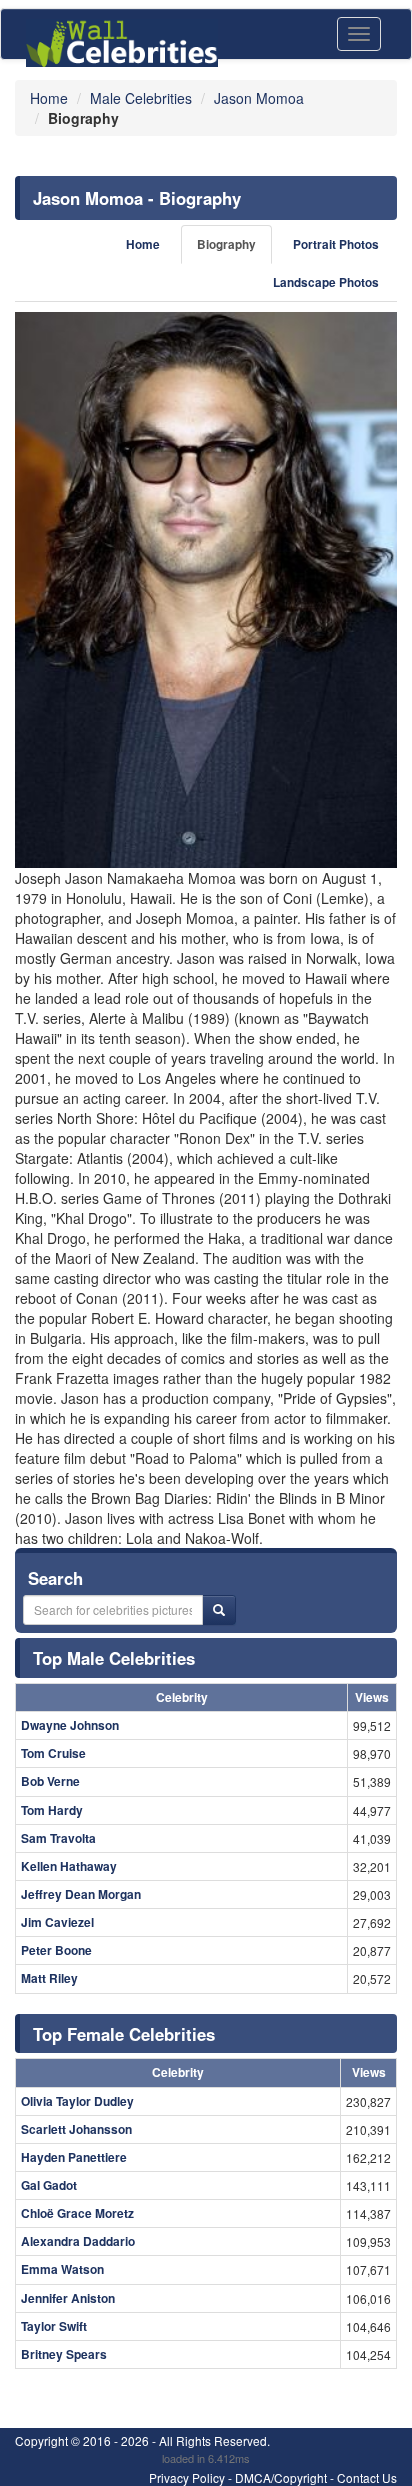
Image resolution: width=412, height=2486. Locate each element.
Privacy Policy (187, 2477)
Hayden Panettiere (74, 2157)
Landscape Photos (326, 282)
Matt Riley (49, 1978)
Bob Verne (50, 1781)
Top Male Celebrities (114, 1658)
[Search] (219, 1610)
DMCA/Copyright (281, 2477)
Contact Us (367, 2477)
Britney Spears (64, 2354)
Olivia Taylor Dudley (77, 2101)
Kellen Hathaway (69, 1866)
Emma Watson (62, 2269)
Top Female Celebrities (124, 2034)
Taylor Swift (54, 2326)
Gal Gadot (49, 2185)
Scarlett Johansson (76, 2129)
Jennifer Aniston (68, 2298)
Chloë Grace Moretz (77, 2213)
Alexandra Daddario (78, 2241)
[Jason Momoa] (206, 590)
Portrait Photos (336, 244)
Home (143, 244)
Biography (226, 244)
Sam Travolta (58, 1838)
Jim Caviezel (57, 1922)
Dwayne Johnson (70, 1725)
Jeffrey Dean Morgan (81, 1894)
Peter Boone (56, 1950)
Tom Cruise (53, 1753)
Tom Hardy (52, 1810)
